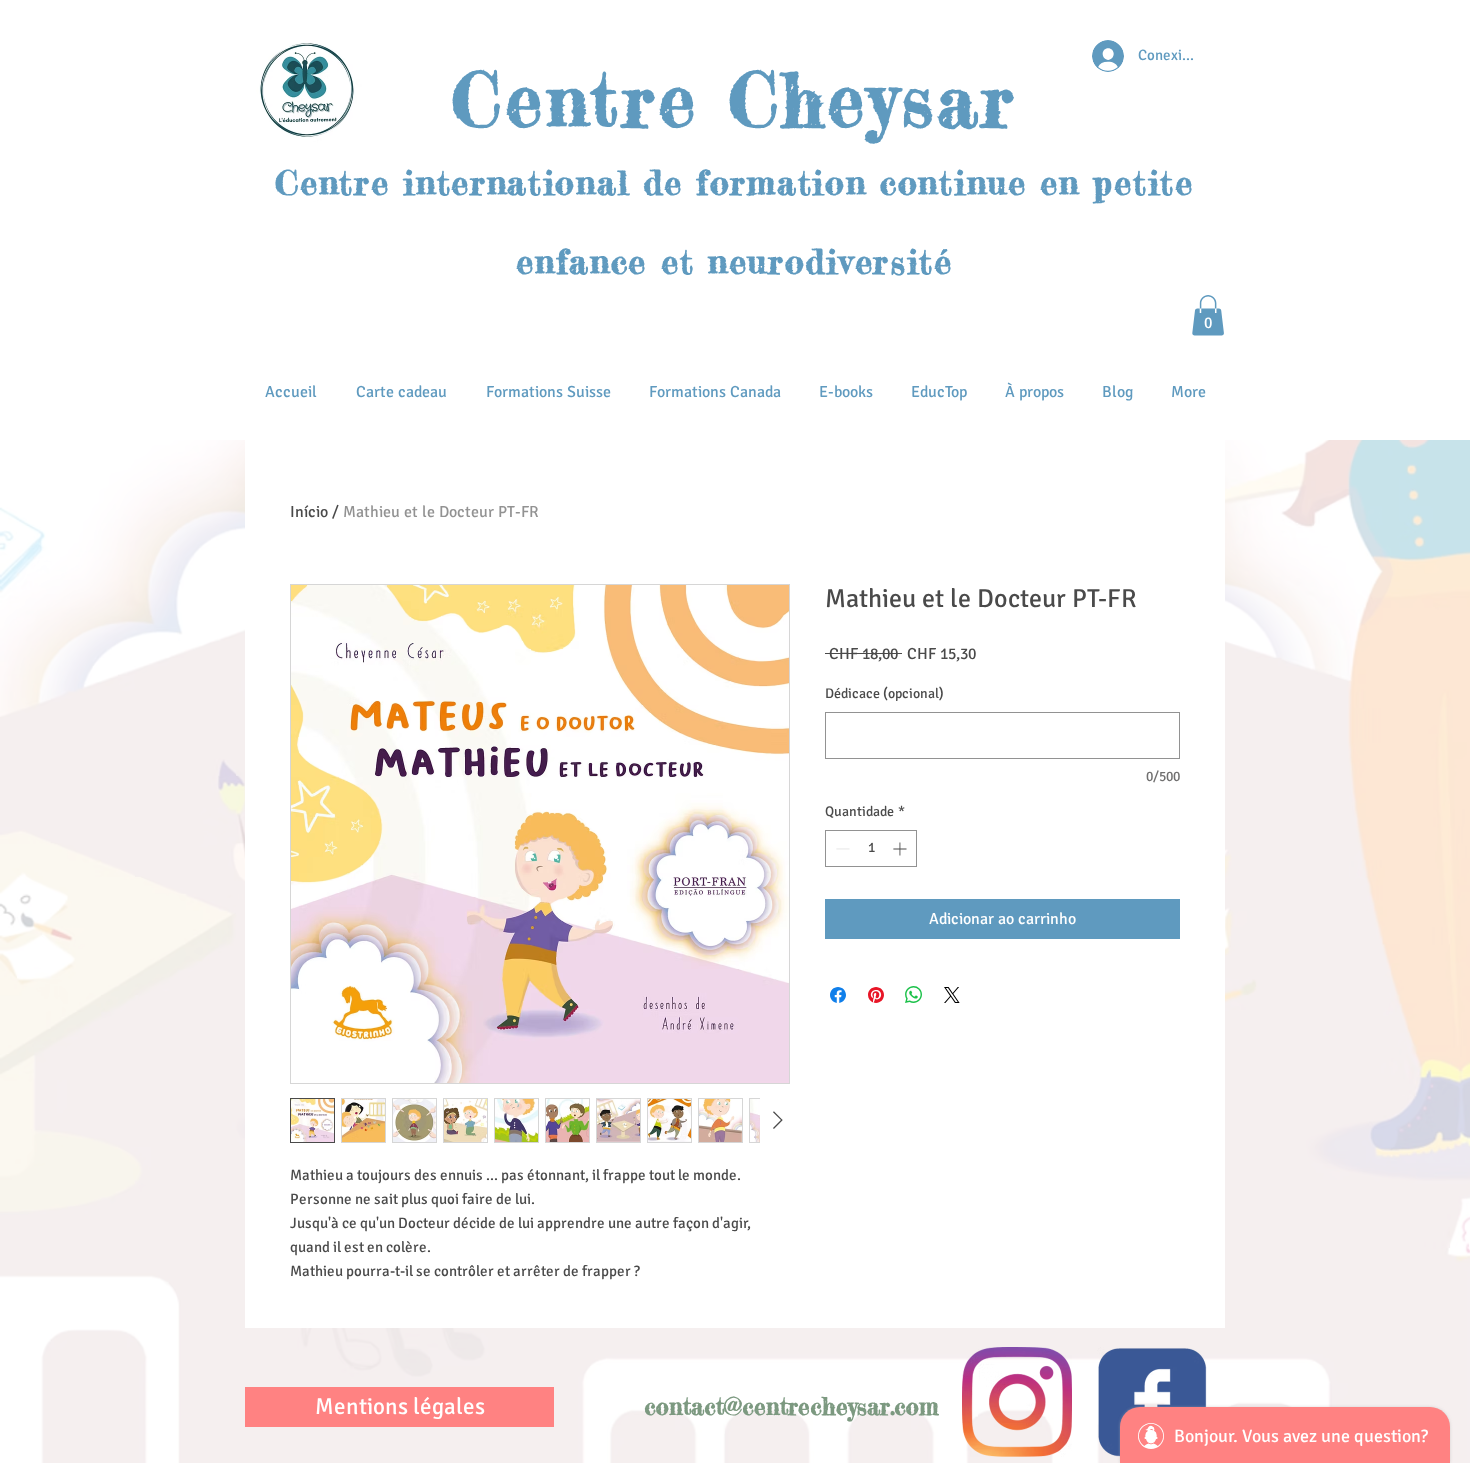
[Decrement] (840, 848)
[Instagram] (1017, 1402)
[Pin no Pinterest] (876, 995)
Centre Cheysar (734, 99)
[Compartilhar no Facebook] (838, 995)
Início (309, 512)
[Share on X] (952, 995)
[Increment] (901, 848)
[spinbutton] (871, 848)
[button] (1208, 315)
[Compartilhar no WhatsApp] (914, 995)
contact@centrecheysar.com (791, 1407)
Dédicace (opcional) (884, 693)
